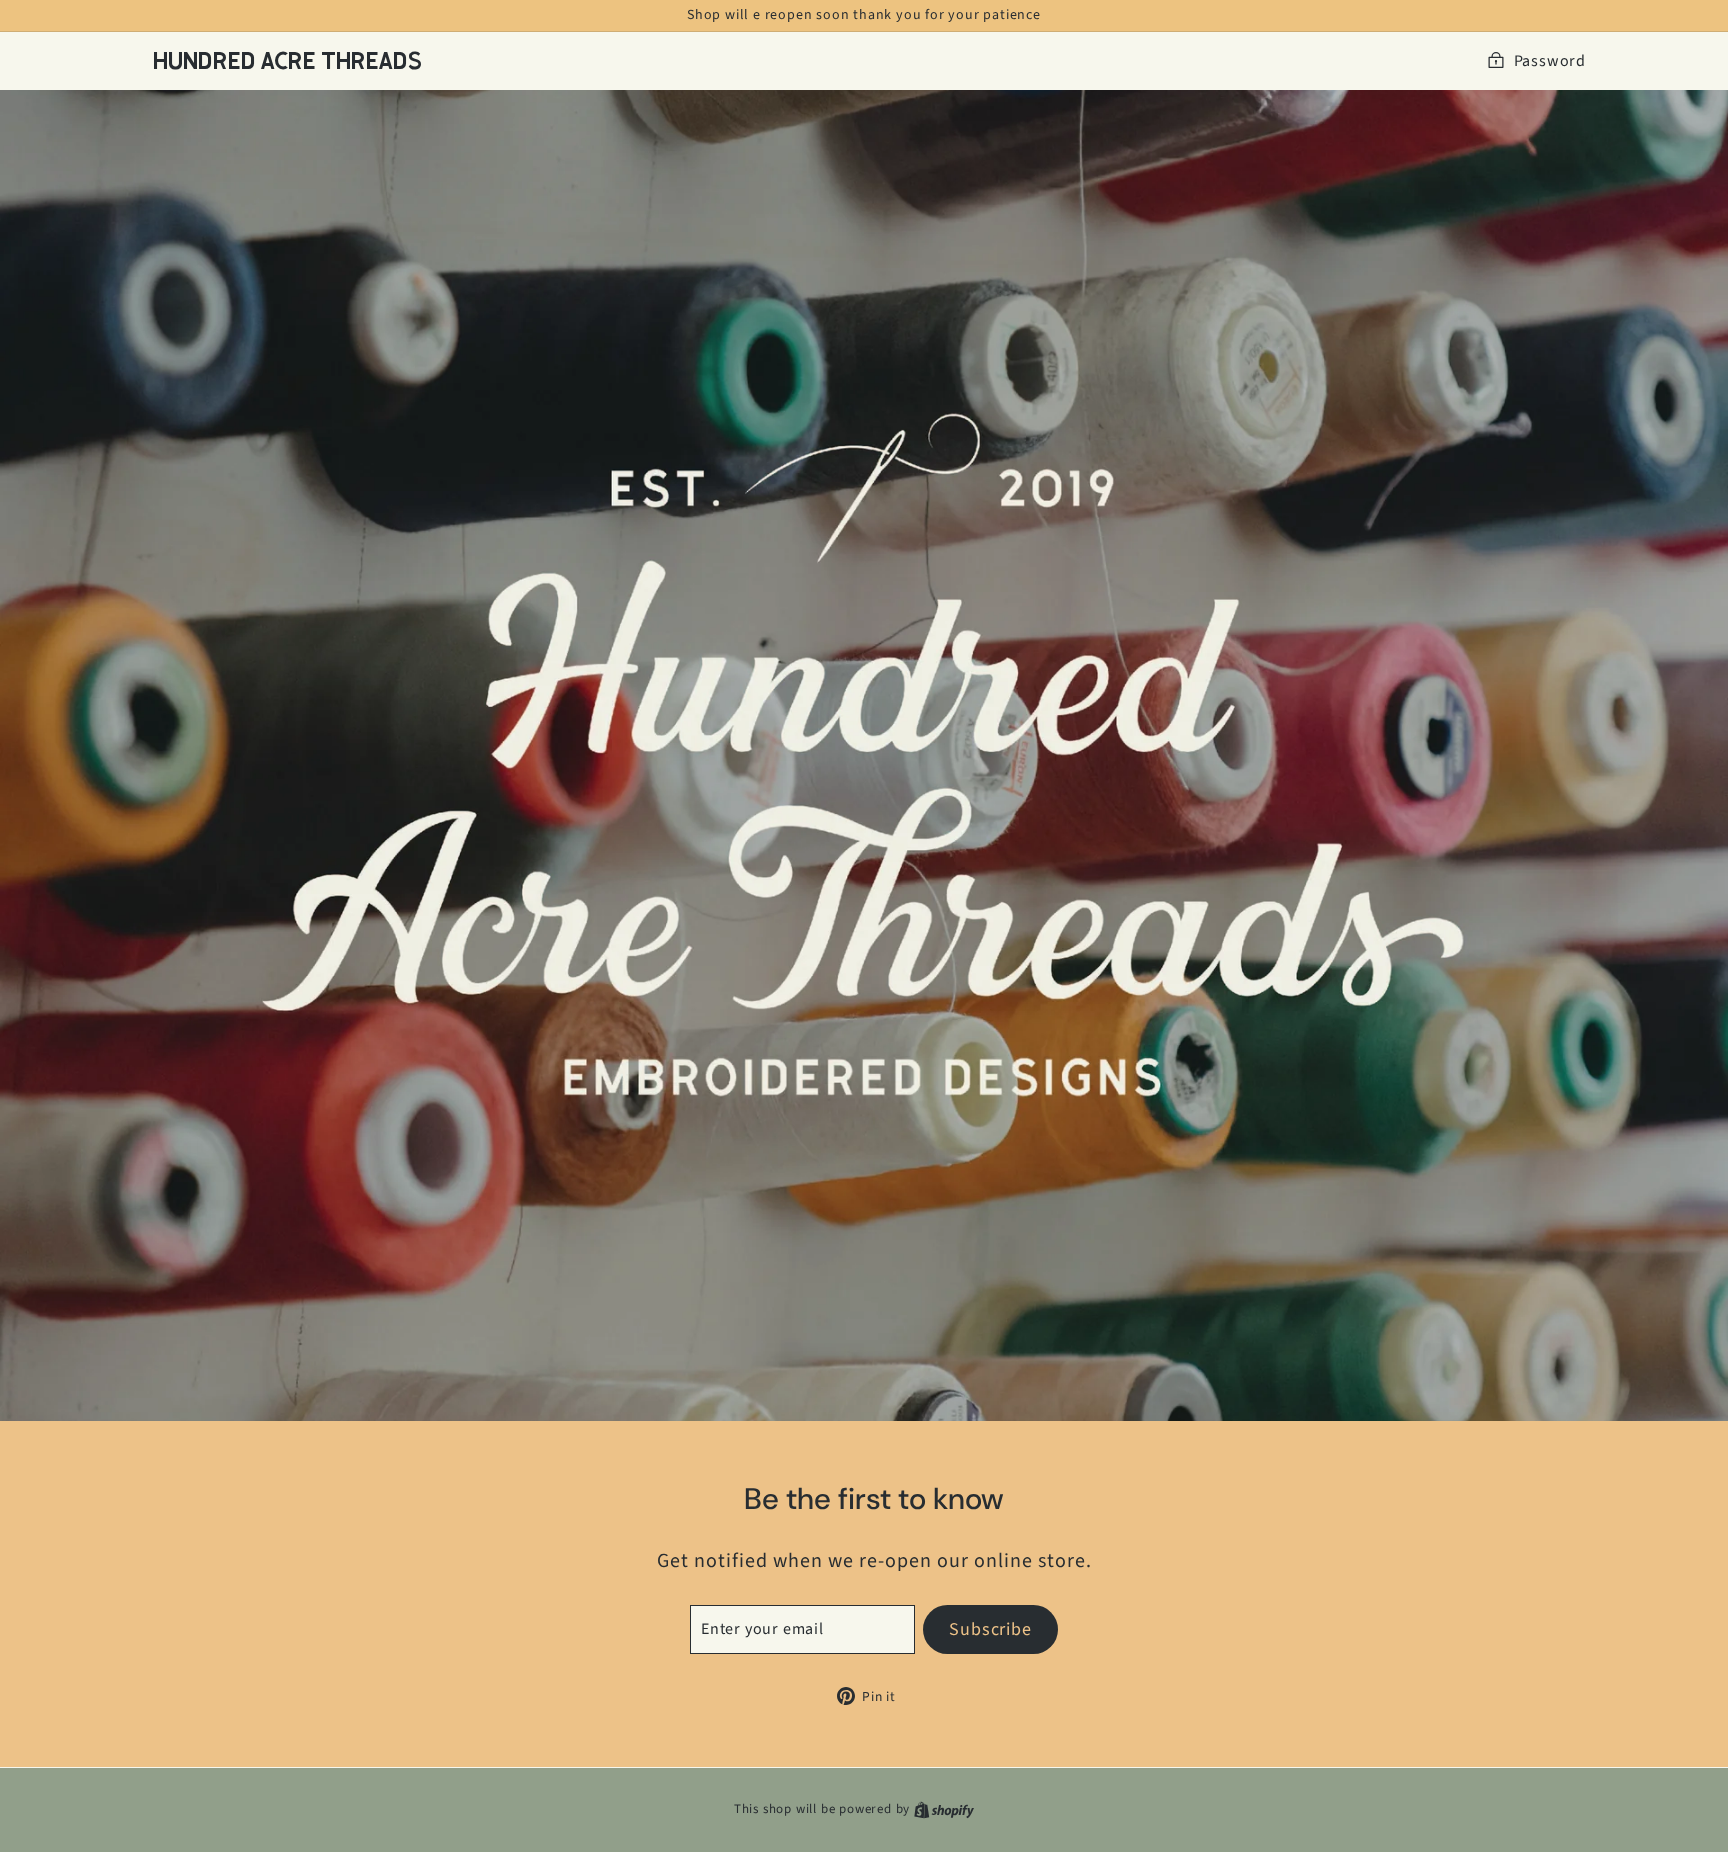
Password (1550, 61)
